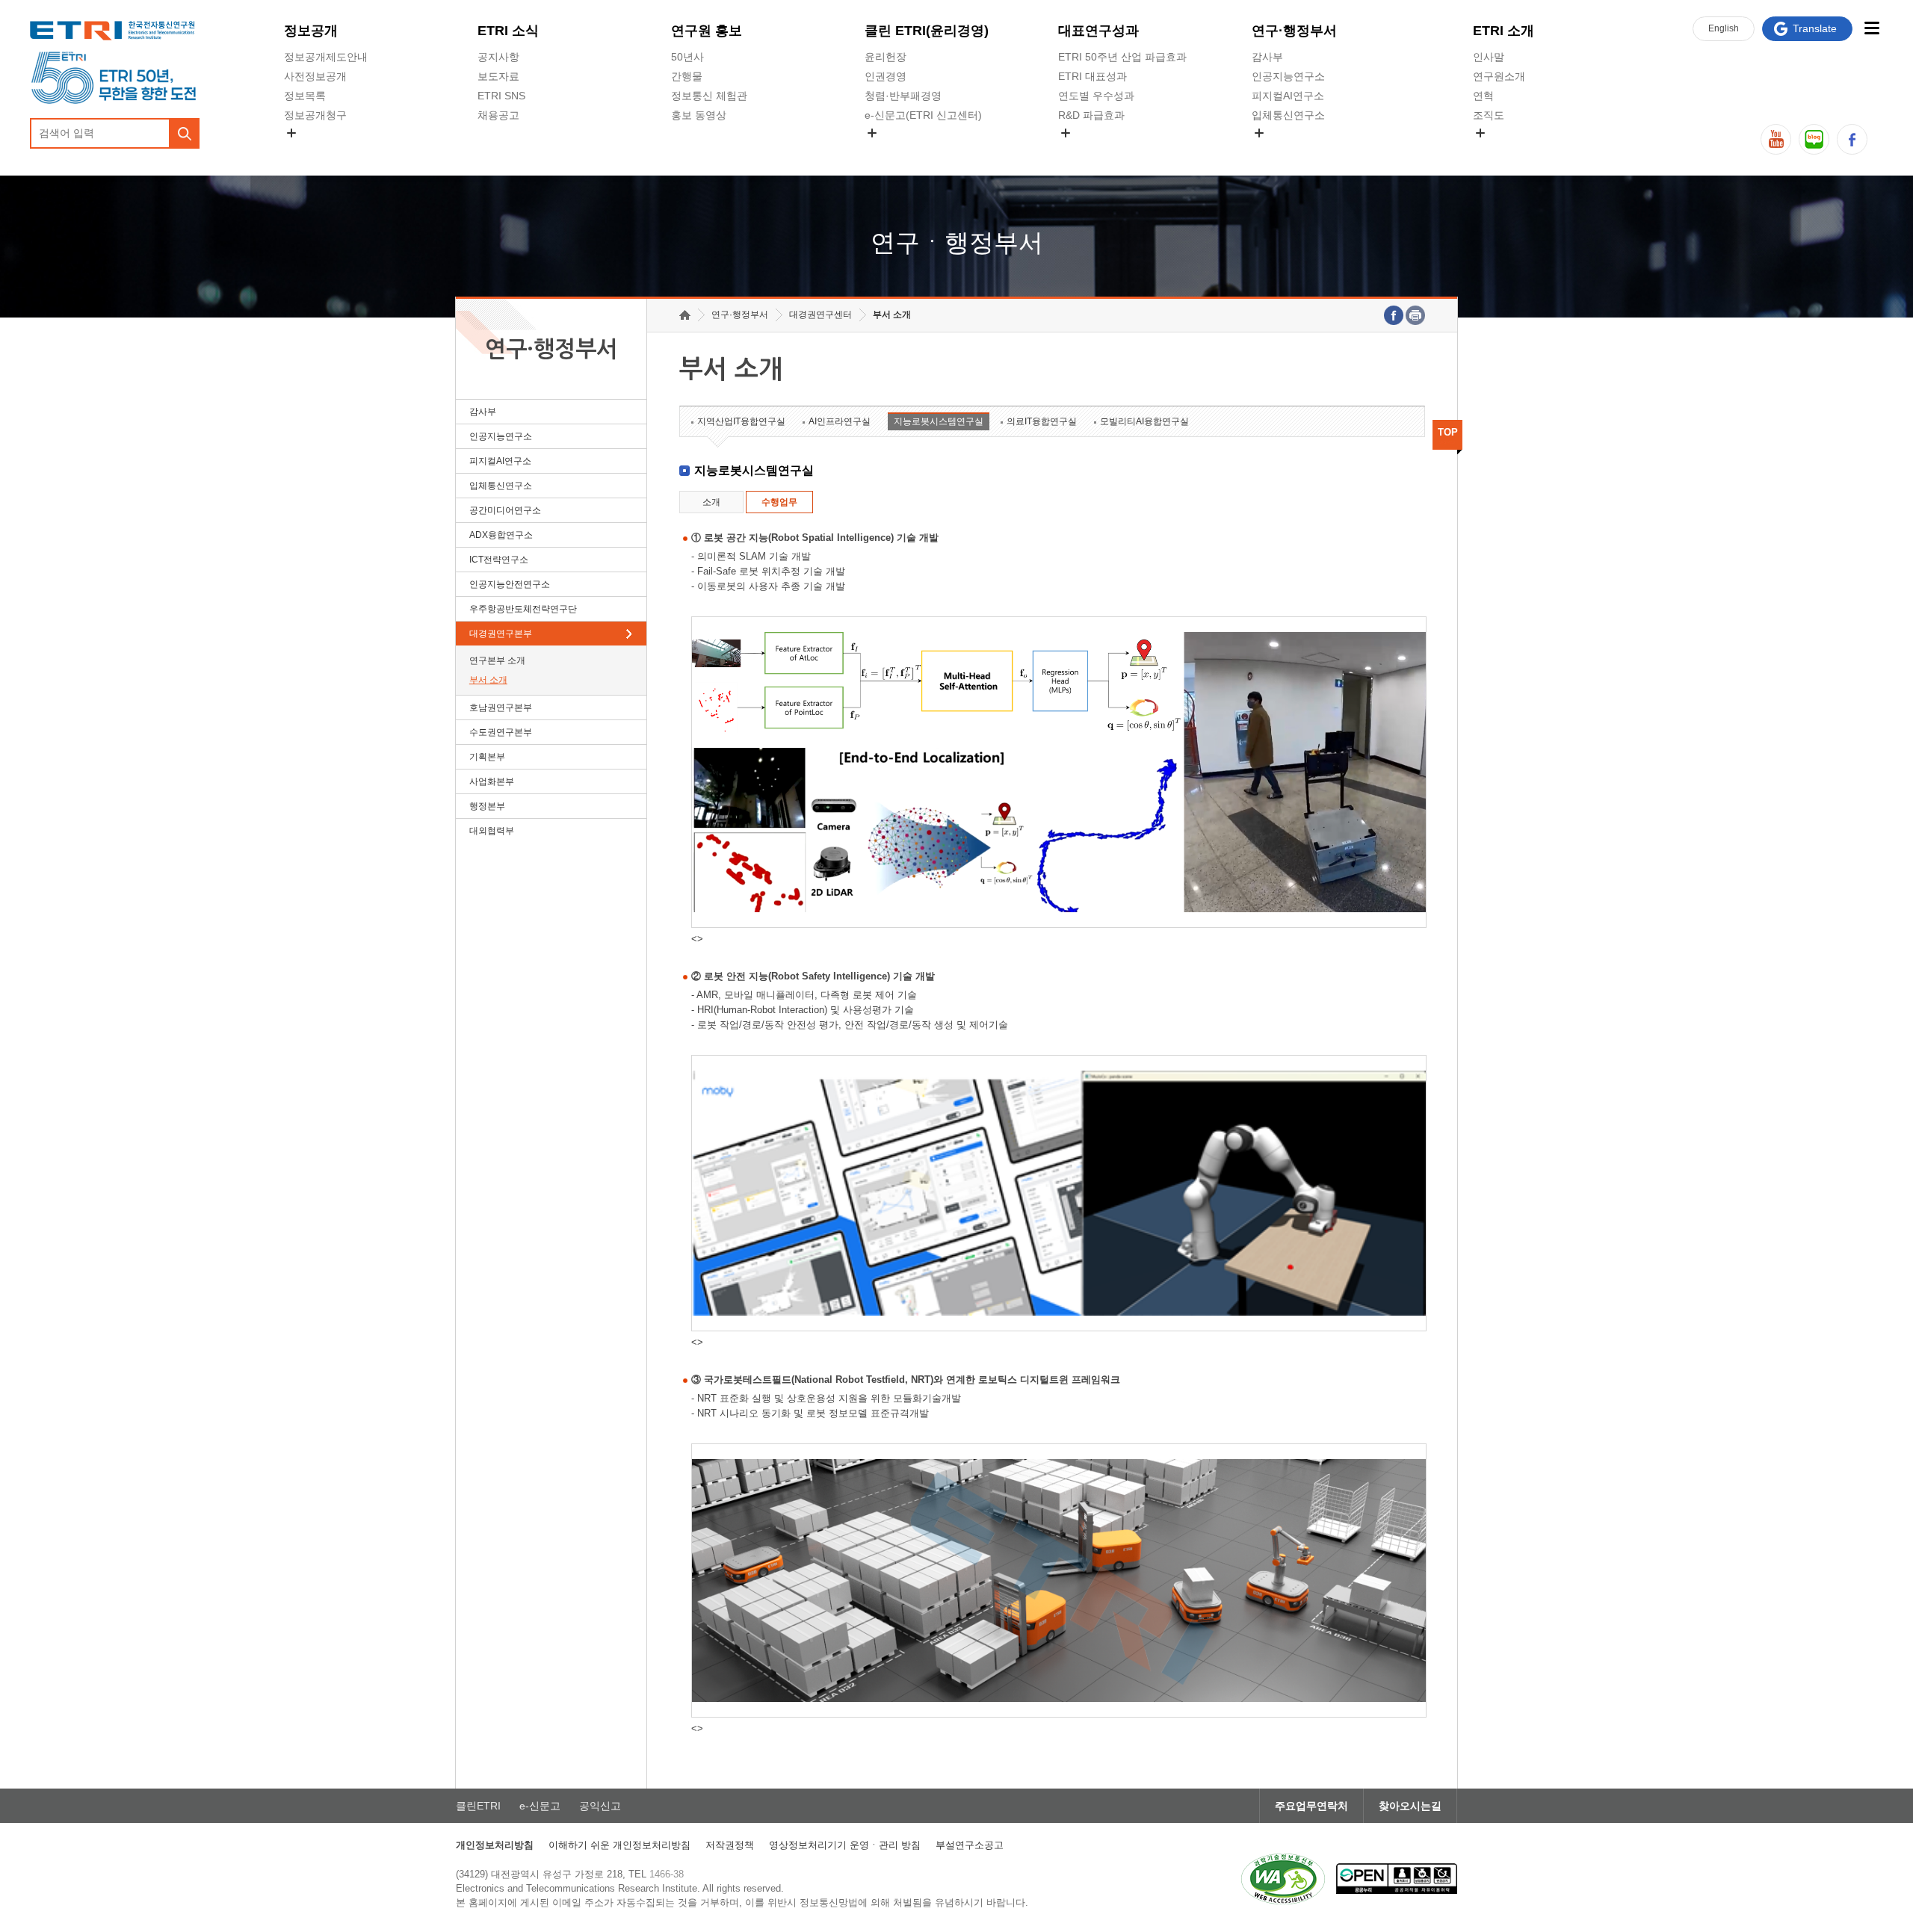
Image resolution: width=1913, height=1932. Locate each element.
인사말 (1489, 57)
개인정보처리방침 (495, 1845)
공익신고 (886, 150)
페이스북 (1852, 139)
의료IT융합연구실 (1042, 421)
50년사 (687, 57)
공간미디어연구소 (1294, 150)
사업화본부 (492, 781)
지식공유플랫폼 (1095, 150)
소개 (711, 502)
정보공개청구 (315, 115)
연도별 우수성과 (1096, 96)
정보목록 (305, 96)
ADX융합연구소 (501, 535)
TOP (1448, 432)
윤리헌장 (886, 57)
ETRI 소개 (1503, 31)
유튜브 (1776, 139)
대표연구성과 (1098, 31)
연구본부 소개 (497, 660)
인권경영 (886, 76)
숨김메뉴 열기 (291, 133)
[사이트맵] (1872, 28)
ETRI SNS (501, 96)
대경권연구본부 (501, 634)
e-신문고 (540, 1806)
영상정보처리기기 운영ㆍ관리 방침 (845, 1845)
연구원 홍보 (707, 31)
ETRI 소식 (508, 31)
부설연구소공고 (970, 1845)
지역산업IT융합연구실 (741, 421)
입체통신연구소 (1288, 115)
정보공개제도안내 (326, 57)
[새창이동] (1283, 1879)
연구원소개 (1499, 76)
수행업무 (779, 502)
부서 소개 (488, 680)
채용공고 (498, 115)
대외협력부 (492, 831)
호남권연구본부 (501, 708)
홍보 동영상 (699, 115)
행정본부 (487, 806)
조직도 (1489, 115)
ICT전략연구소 (499, 560)
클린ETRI (478, 1806)
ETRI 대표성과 (1093, 76)
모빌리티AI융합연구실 (1144, 421)
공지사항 (498, 57)
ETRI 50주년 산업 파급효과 (1122, 57)
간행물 (687, 76)
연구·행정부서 (1294, 31)
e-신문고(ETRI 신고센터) (923, 115)
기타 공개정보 (1506, 150)
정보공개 (311, 31)
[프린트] (1415, 315)
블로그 (1814, 139)
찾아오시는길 (1410, 1806)
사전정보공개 (315, 76)
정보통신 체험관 (709, 96)
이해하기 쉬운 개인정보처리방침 (619, 1845)
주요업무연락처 (1311, 1806)
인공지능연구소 (1288, 76)
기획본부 (487, 757)
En (1724, 28)
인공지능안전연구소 (510, 584)
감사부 (1267, 57)
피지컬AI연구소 (1288, 96)
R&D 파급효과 (1091, 115)
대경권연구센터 (820, 315)
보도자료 (498, 76)
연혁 (1483, 96)
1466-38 (667, 1874)
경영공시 (305, 150)
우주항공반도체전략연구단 (523, 609)
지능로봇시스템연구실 (939, 421)
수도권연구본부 (501, 732)
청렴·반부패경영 (903, 96)
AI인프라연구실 (840, 421)
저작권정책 (730, 1845)
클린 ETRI (927, 31)
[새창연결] (1394, 315)
